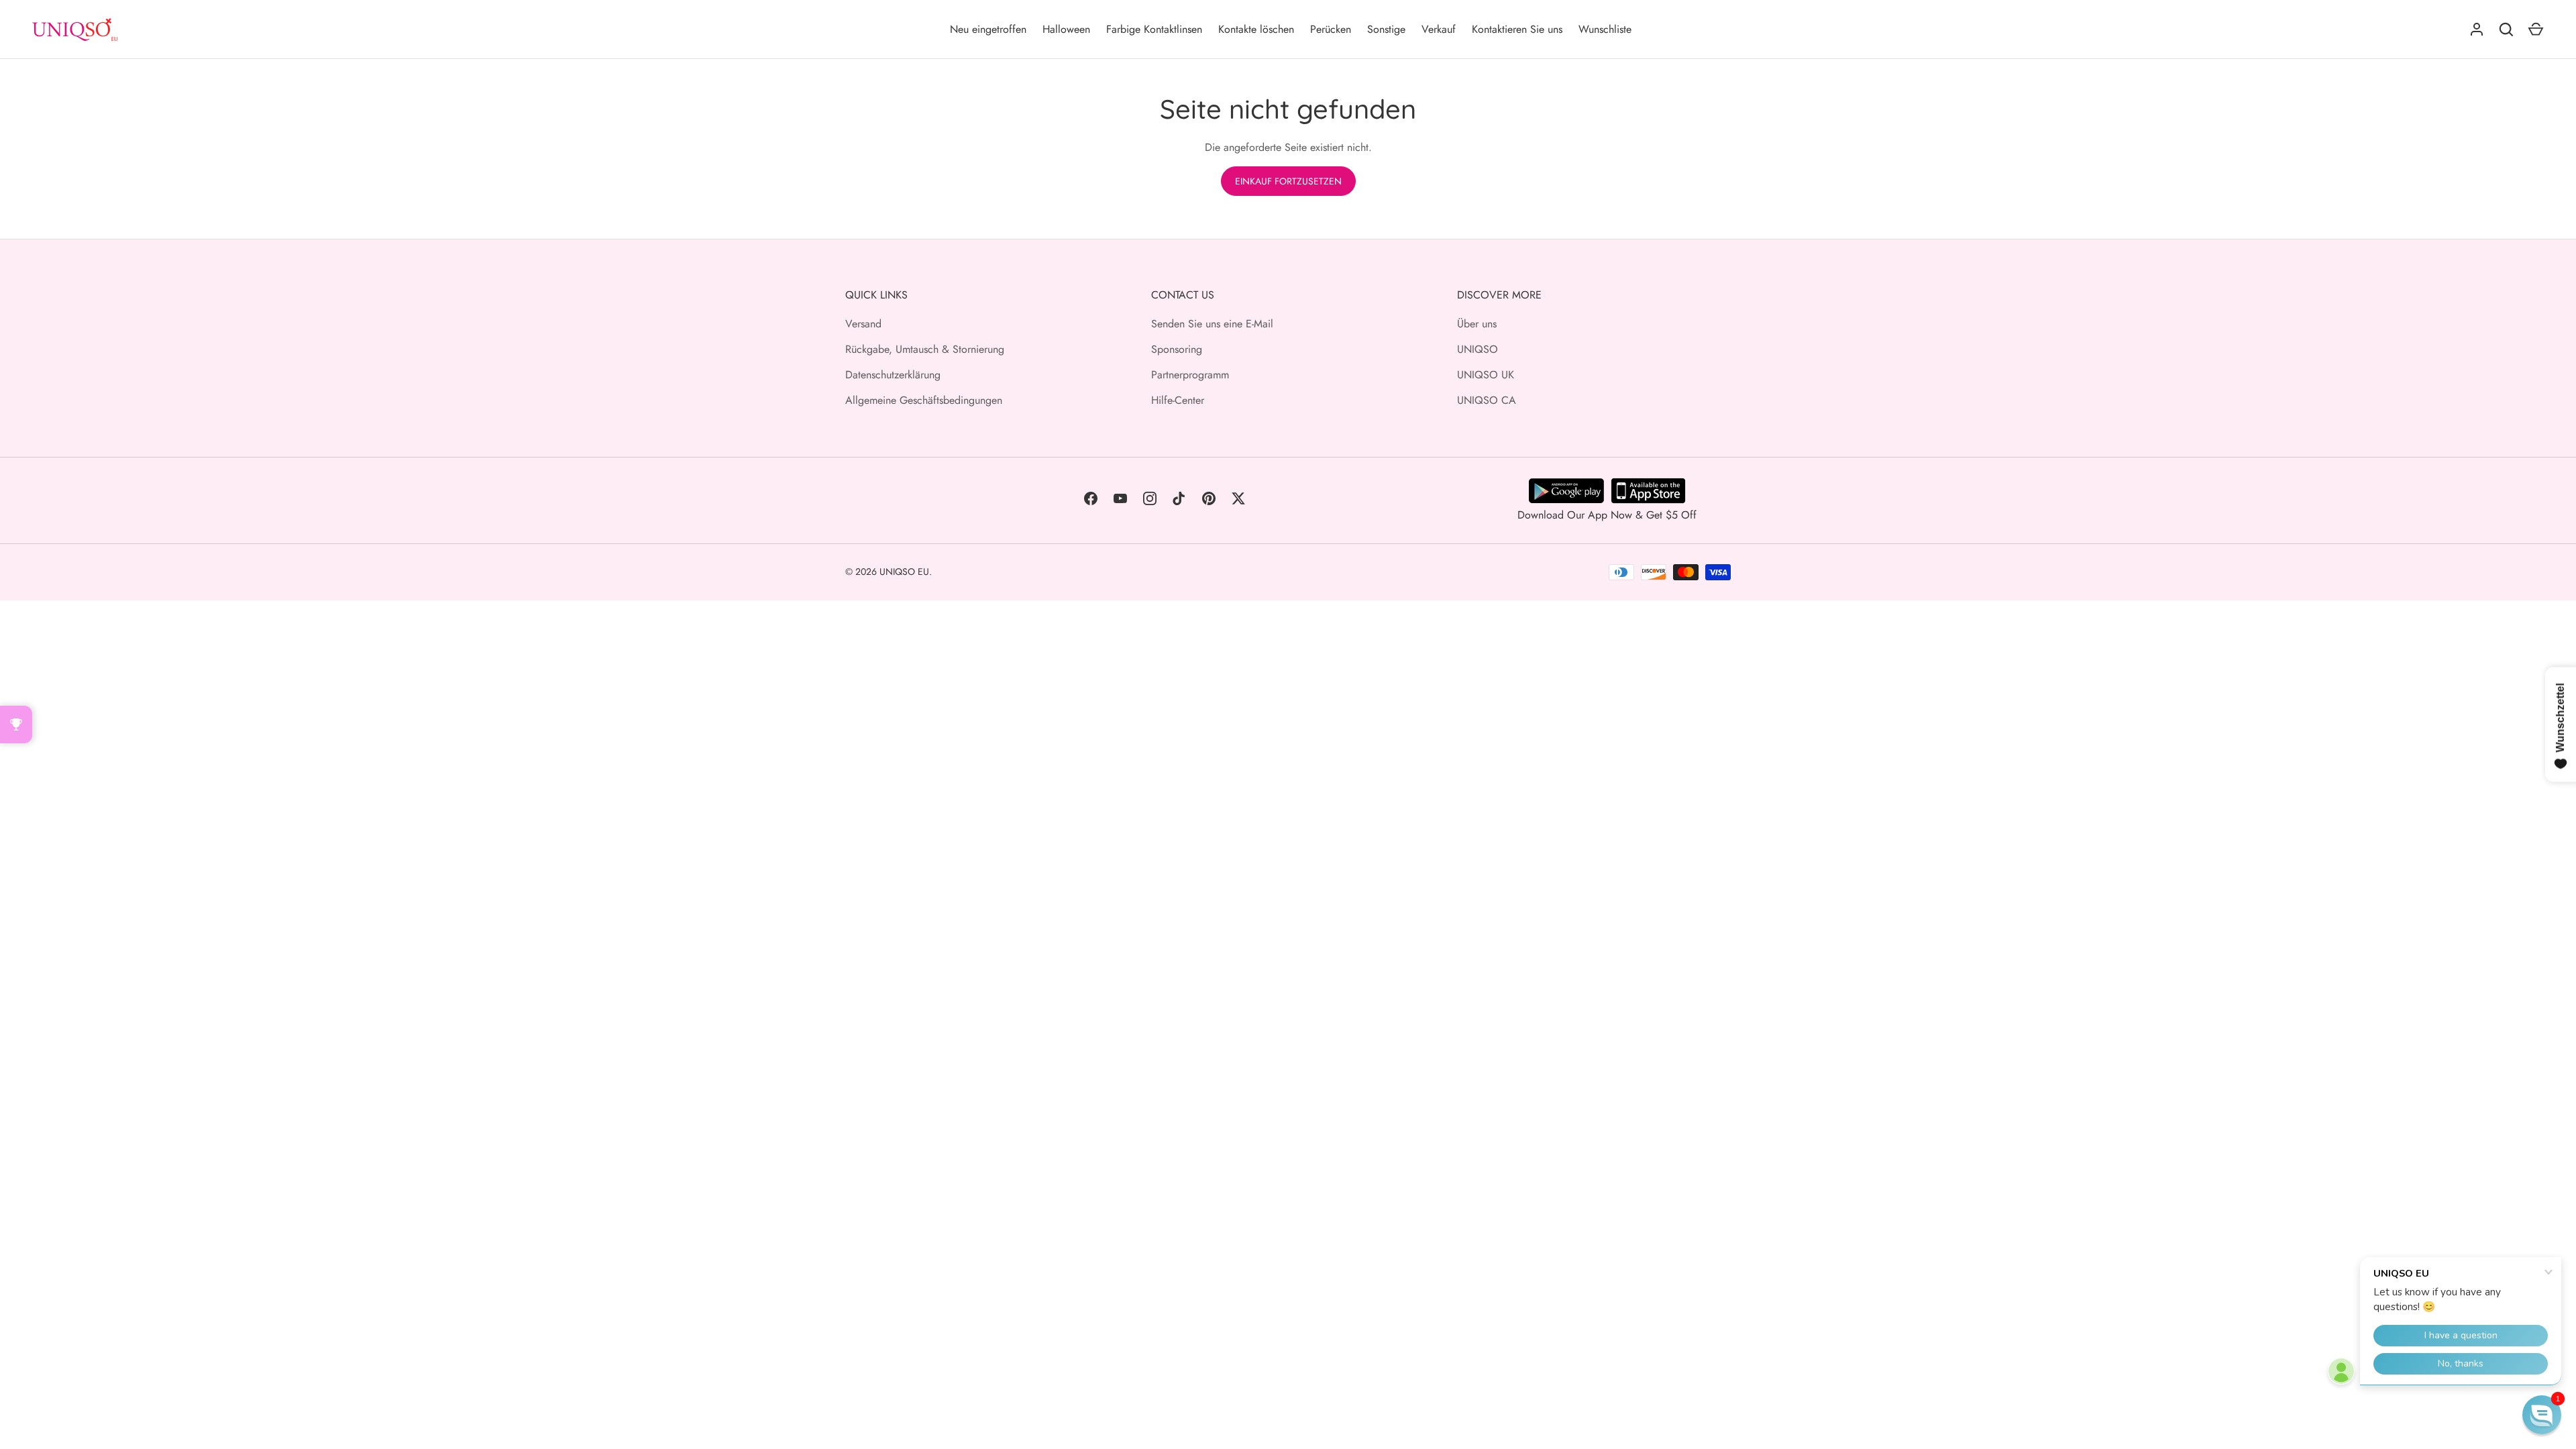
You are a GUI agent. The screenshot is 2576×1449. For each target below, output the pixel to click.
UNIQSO (1478, 349)
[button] (2542, 1415)
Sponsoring (1177, 349)
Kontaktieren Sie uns (1517, 29)
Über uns (1477, 324)
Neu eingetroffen (988, 29)
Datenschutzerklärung (893, 375)
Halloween (1066, 29)
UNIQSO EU (904, 572)
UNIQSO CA (1487, 400)
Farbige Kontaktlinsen (1154, 29)
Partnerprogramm (1190, 375)
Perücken (1331, 29)
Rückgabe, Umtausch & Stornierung (925, 349)
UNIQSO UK (1486, 375)
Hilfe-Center (1178, 400)
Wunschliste (1605, 29)
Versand (863, 324)
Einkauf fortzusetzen (1288, 181)
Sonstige (1386, 29)
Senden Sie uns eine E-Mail (1212, 324)
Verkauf (1439, 29)
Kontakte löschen (1256, 29)
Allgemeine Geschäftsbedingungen (924, 400)
